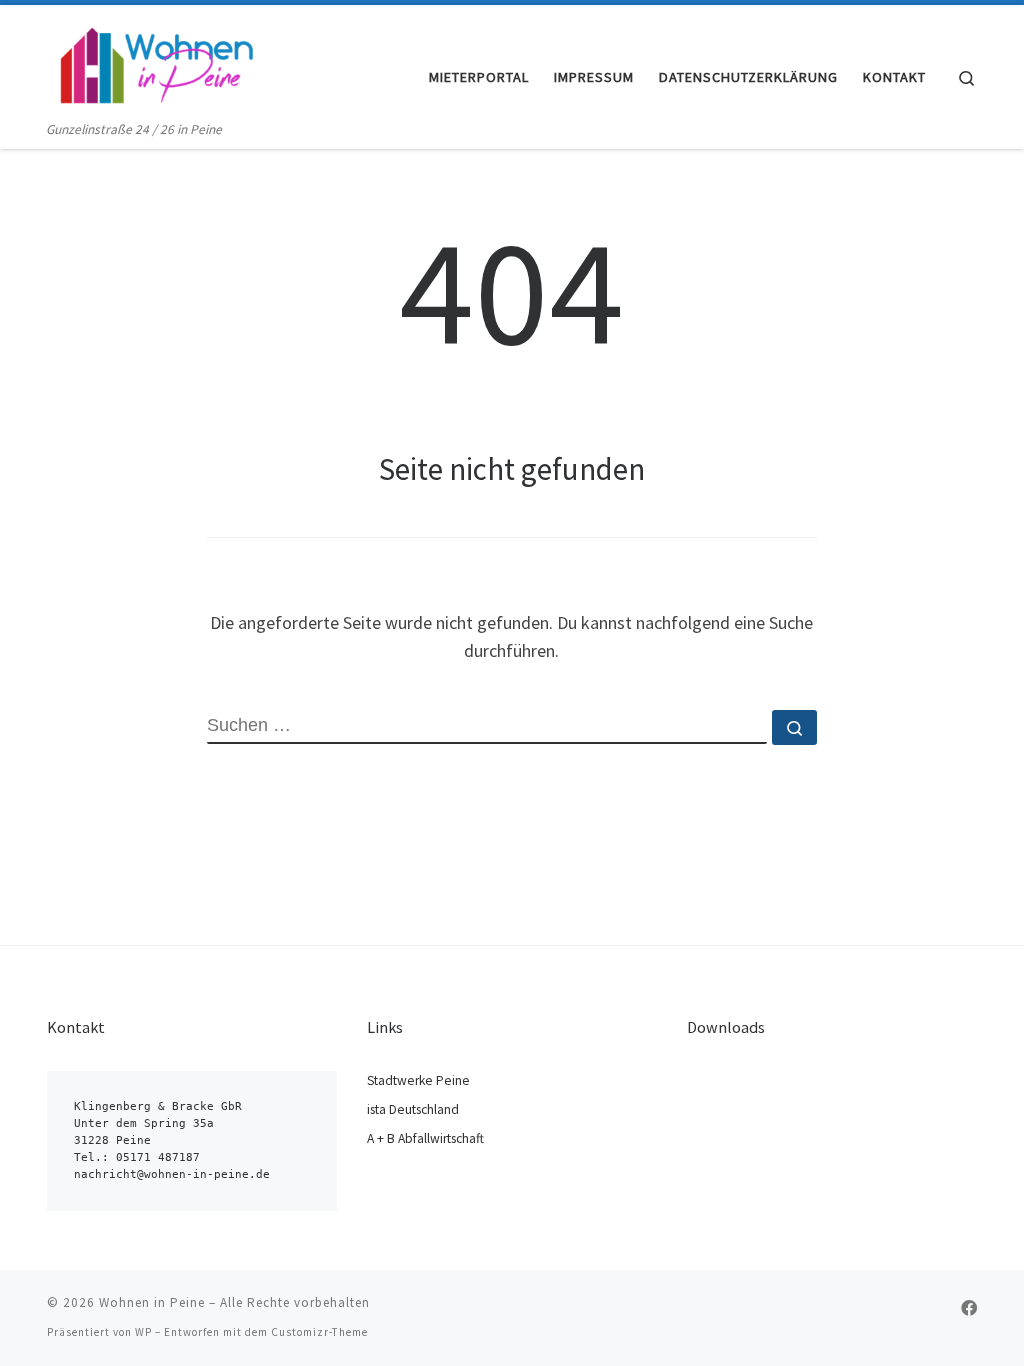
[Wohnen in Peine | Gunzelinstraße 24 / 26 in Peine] (155, 61)
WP (143, 1332)
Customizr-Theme (319, 1332)
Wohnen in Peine (152, 1302)
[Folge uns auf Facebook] (969, 1308)
